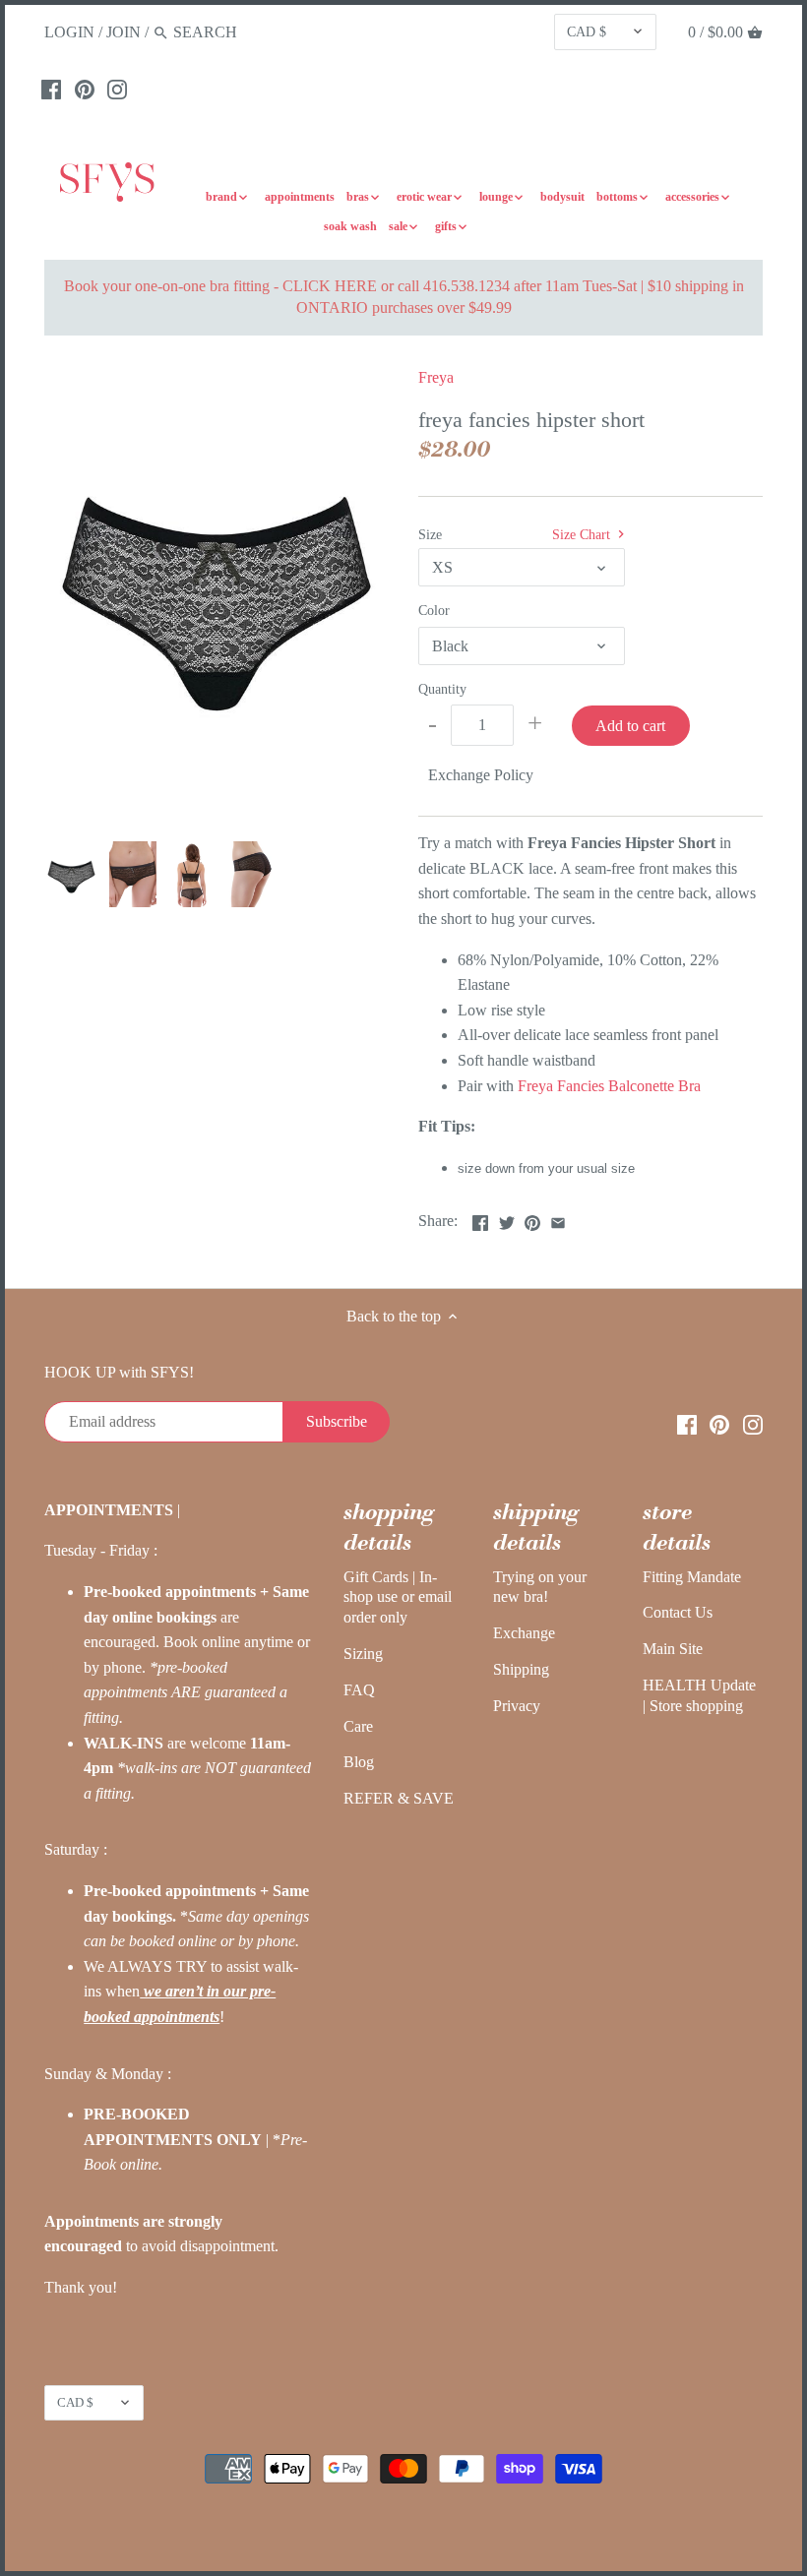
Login (69, 32)
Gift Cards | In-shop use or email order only (398, 1597)
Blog (359, 1762)
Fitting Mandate (692, 1577)
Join (124, 32)
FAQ (359, 1690)
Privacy (517, 1706)
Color (434, 610)
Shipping (521, 1669)
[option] (71, 875)
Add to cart (630, 726)
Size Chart (583, 534)
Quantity (442, 689)
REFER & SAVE (399, 1798)
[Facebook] (51, 89)
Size (430, 534)
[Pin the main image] (532, 1219)
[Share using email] (558, 1219)
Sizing (363, 1654)
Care (358, 1726)
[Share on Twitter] (507, 1219)
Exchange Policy (481, 775)
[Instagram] (117, 89)
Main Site (673, 1649)
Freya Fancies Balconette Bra (609, 1086)
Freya (436, 377)
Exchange (524, 1633)
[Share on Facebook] (480, 1219)
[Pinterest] (85, 89)
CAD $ (587, 31)
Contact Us (678, 1612)
